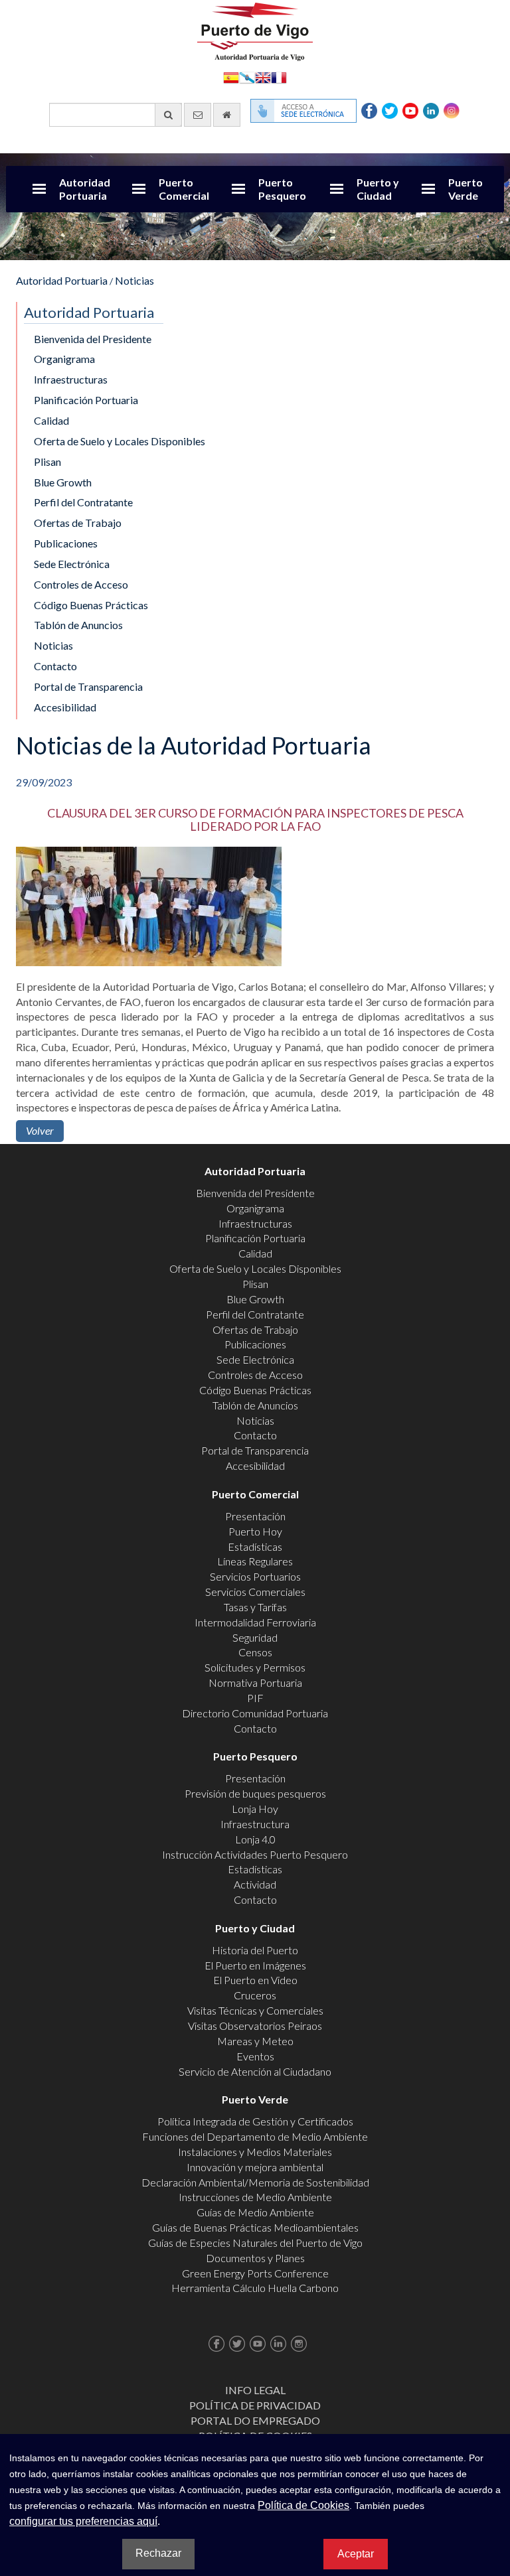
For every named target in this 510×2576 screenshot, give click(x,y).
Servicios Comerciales (255, 1592)
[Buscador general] (168, 115)
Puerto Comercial (184, 189)
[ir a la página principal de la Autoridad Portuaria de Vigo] (255, 30)
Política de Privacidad (255, 2405)
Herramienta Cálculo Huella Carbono (255, 2288)
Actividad (255, 1884)
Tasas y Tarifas (255, 1607)
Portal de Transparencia (88, 686)
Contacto (55, 666)
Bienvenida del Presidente (93, 339)
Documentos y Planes (255, 2258)
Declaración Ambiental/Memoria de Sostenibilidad (255, 2182)
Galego (247, 77)
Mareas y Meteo (255, 2041)
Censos (255, 1652)
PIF (255, 1698)
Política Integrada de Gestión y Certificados (255, 2121)
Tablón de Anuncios (78, 625)
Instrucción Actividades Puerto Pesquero (255, 1854)
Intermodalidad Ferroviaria (255, 1622)
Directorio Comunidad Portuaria (255, 1713)
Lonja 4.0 (255, 1839)
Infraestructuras (71, 379)
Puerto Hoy (255, 1531)
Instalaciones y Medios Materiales (255, 2152)
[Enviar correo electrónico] (198, 115)
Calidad (51, 420)
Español (231, 77)
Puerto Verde (466, 189)
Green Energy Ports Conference (255, 2273)
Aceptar (356, 2554)
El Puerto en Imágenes (255, 1965)
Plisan (47, 462)
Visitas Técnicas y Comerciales (255, 2010)
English (263, 77)
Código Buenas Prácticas (91, 605)
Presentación (255, 1516)
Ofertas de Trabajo (78, 523)
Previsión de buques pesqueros (255, 1793)
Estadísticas (255, 1546)
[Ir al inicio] (227, 115)
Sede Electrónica (72, 564)
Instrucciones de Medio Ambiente (255, 2197)
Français (279, 77)
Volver (40, 1130)
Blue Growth (63, 482)
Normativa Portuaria (255, 1682)
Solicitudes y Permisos (255, 1667)
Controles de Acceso (81, 584)
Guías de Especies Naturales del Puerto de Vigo (255, 2243)
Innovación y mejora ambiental (255, 2167)
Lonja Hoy (255, 1809)
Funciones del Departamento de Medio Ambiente (255, 2136)
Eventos (255, 2056)
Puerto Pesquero (282, 189)
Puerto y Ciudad (378, 189)
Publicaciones (66, 543)
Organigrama (64, 359)
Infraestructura (255, 1824)
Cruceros (255, 1995)
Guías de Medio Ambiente (255, 2212)
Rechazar (158, 2553)
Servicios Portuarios (255, 1576)
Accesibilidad (65, 707)
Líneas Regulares (255, 1561)
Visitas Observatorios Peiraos (255, 2026)
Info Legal (255, 2390)
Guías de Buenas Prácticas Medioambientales (255, 2227)
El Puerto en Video (255, 1980)
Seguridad (255, 1637)
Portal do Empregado (255, 2420)
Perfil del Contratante (83, 502)
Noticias (134, 280)
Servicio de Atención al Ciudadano (255, 2071)
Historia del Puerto (255, 1950)
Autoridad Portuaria (85, 189)
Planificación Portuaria (86, 400)
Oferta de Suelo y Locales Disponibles (120, 441)
